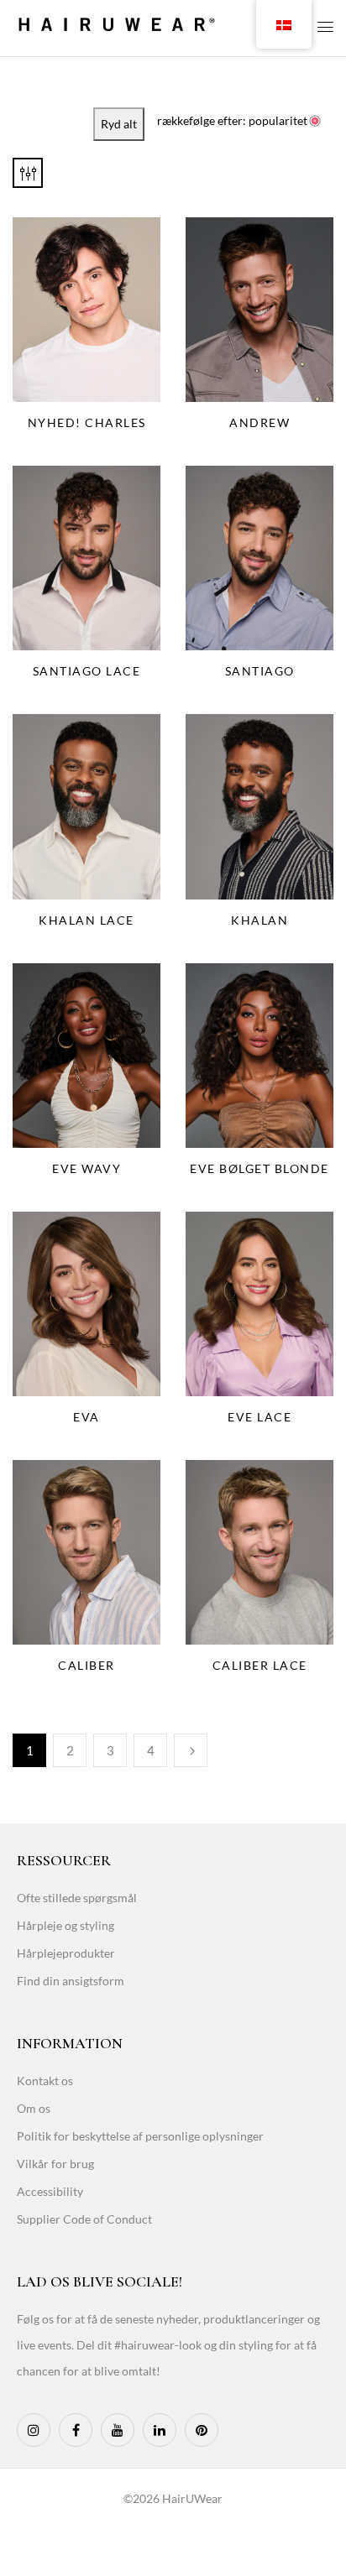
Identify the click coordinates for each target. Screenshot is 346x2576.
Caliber (86, 1665)
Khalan (259, 920)
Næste (191, 1750)
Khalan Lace (86, 920)
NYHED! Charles (87, 422)
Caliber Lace (260, 1665)
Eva (86, 1417)
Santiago (260, 671)
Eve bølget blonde (259, 1168)
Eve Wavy (86, 1168)
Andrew (259, 422)
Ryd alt (119, 124)
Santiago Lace (87, 671)
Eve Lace (259, 1417)
